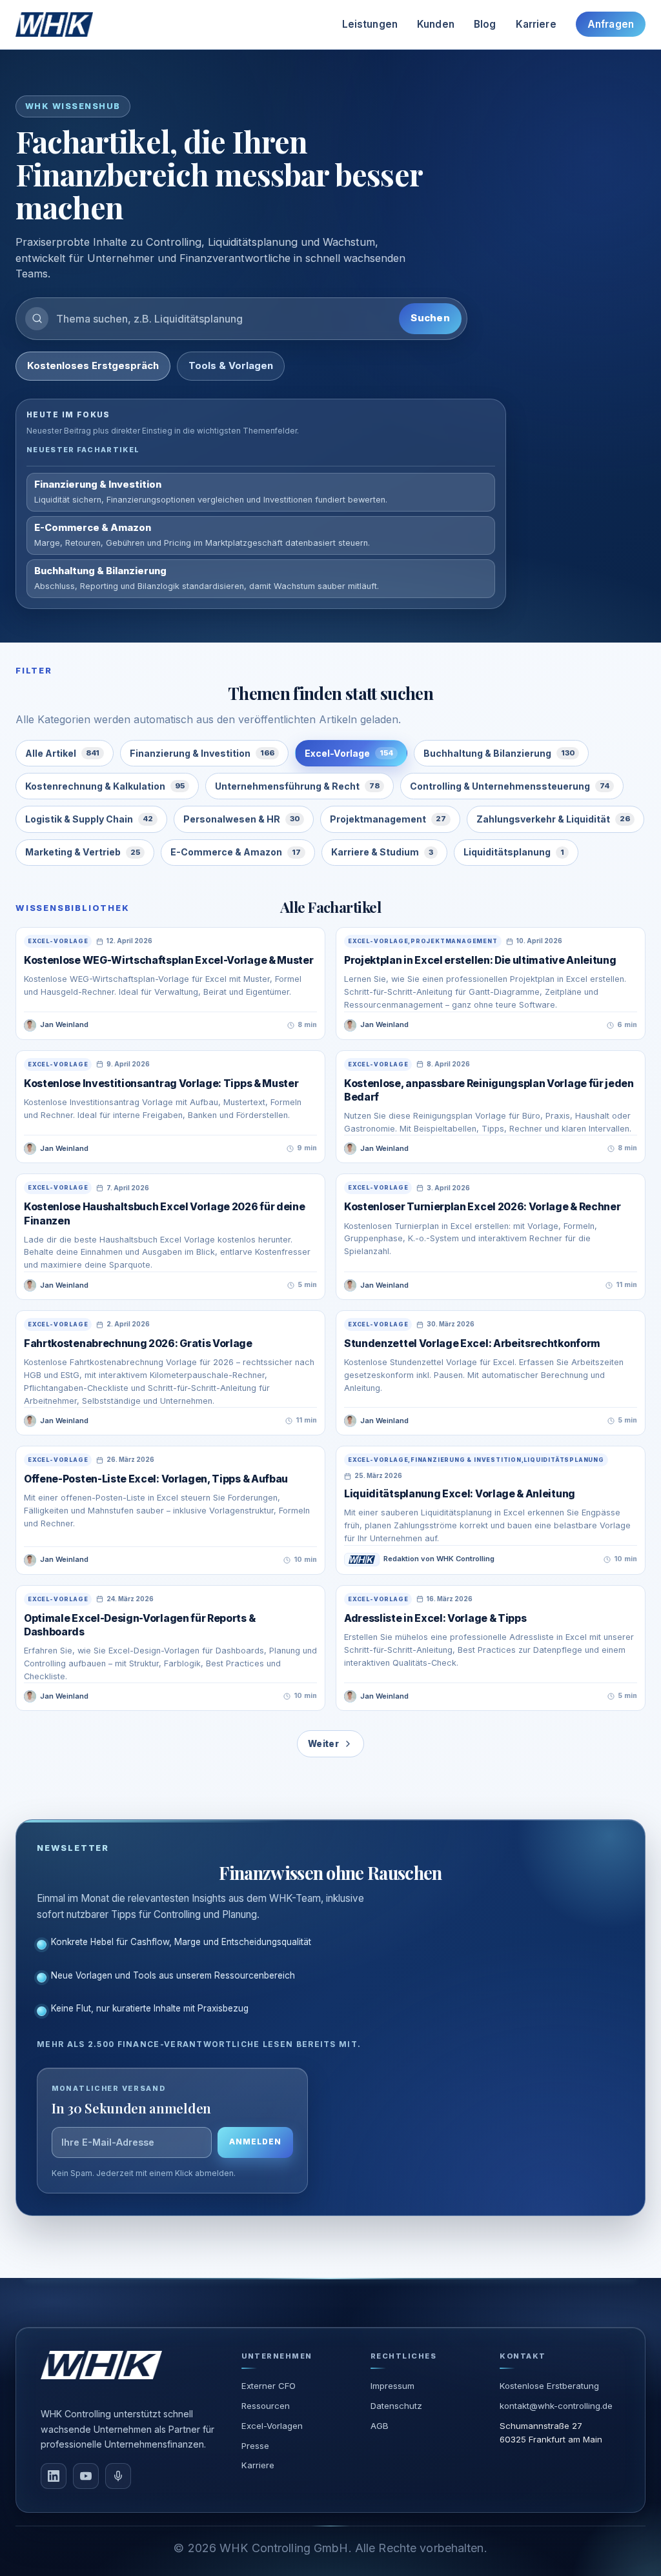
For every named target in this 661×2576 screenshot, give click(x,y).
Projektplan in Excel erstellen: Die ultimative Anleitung (480, 960)
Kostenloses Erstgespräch (93, 366)
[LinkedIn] (54, 2476)
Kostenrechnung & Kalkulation (105, 786)
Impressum (392, 2386)
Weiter (323, 1744)
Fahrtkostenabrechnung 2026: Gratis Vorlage (138, 1343)
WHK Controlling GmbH (284, 2548)
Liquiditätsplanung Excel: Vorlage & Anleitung (460, 1494)
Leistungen (370, 24)
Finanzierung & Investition (202, 753)
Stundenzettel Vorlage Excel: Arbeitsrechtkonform (472, 1343)
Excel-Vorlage (349, 753)
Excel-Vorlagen (272, 2426)
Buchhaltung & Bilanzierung (499, 753)
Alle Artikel (62, 753)
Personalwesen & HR (241, 819)
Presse (255, 2446)
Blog (485, 24)
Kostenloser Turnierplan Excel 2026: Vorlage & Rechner (482, 1207)
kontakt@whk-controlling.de (556, 2406)
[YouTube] (86, 2476)
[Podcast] (118, 2476)
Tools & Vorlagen (231, 366)
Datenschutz (396, 2406)
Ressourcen (266, 2406)
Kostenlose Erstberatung (549, 2386)
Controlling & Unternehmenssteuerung (510, 786)
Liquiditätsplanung (514, 852)
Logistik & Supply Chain (89, 819)
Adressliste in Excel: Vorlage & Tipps (435, 1618)
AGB (380, 2426)
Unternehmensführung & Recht (297, 786)
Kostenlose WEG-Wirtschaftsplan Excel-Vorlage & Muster (168, 960)
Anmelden (255, 2142)
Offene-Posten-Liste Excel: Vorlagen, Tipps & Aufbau (156, 1479)
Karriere (536, 24)
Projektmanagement (388, 819)
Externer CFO (269, 2386)
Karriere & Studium (382, 852)
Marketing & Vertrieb (83, 852)
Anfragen (611, 24)
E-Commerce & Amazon (236, 852)
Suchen (430, 318)
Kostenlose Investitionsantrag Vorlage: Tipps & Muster (161, 1083)
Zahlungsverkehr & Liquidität (553, 819)
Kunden (436, 24)
